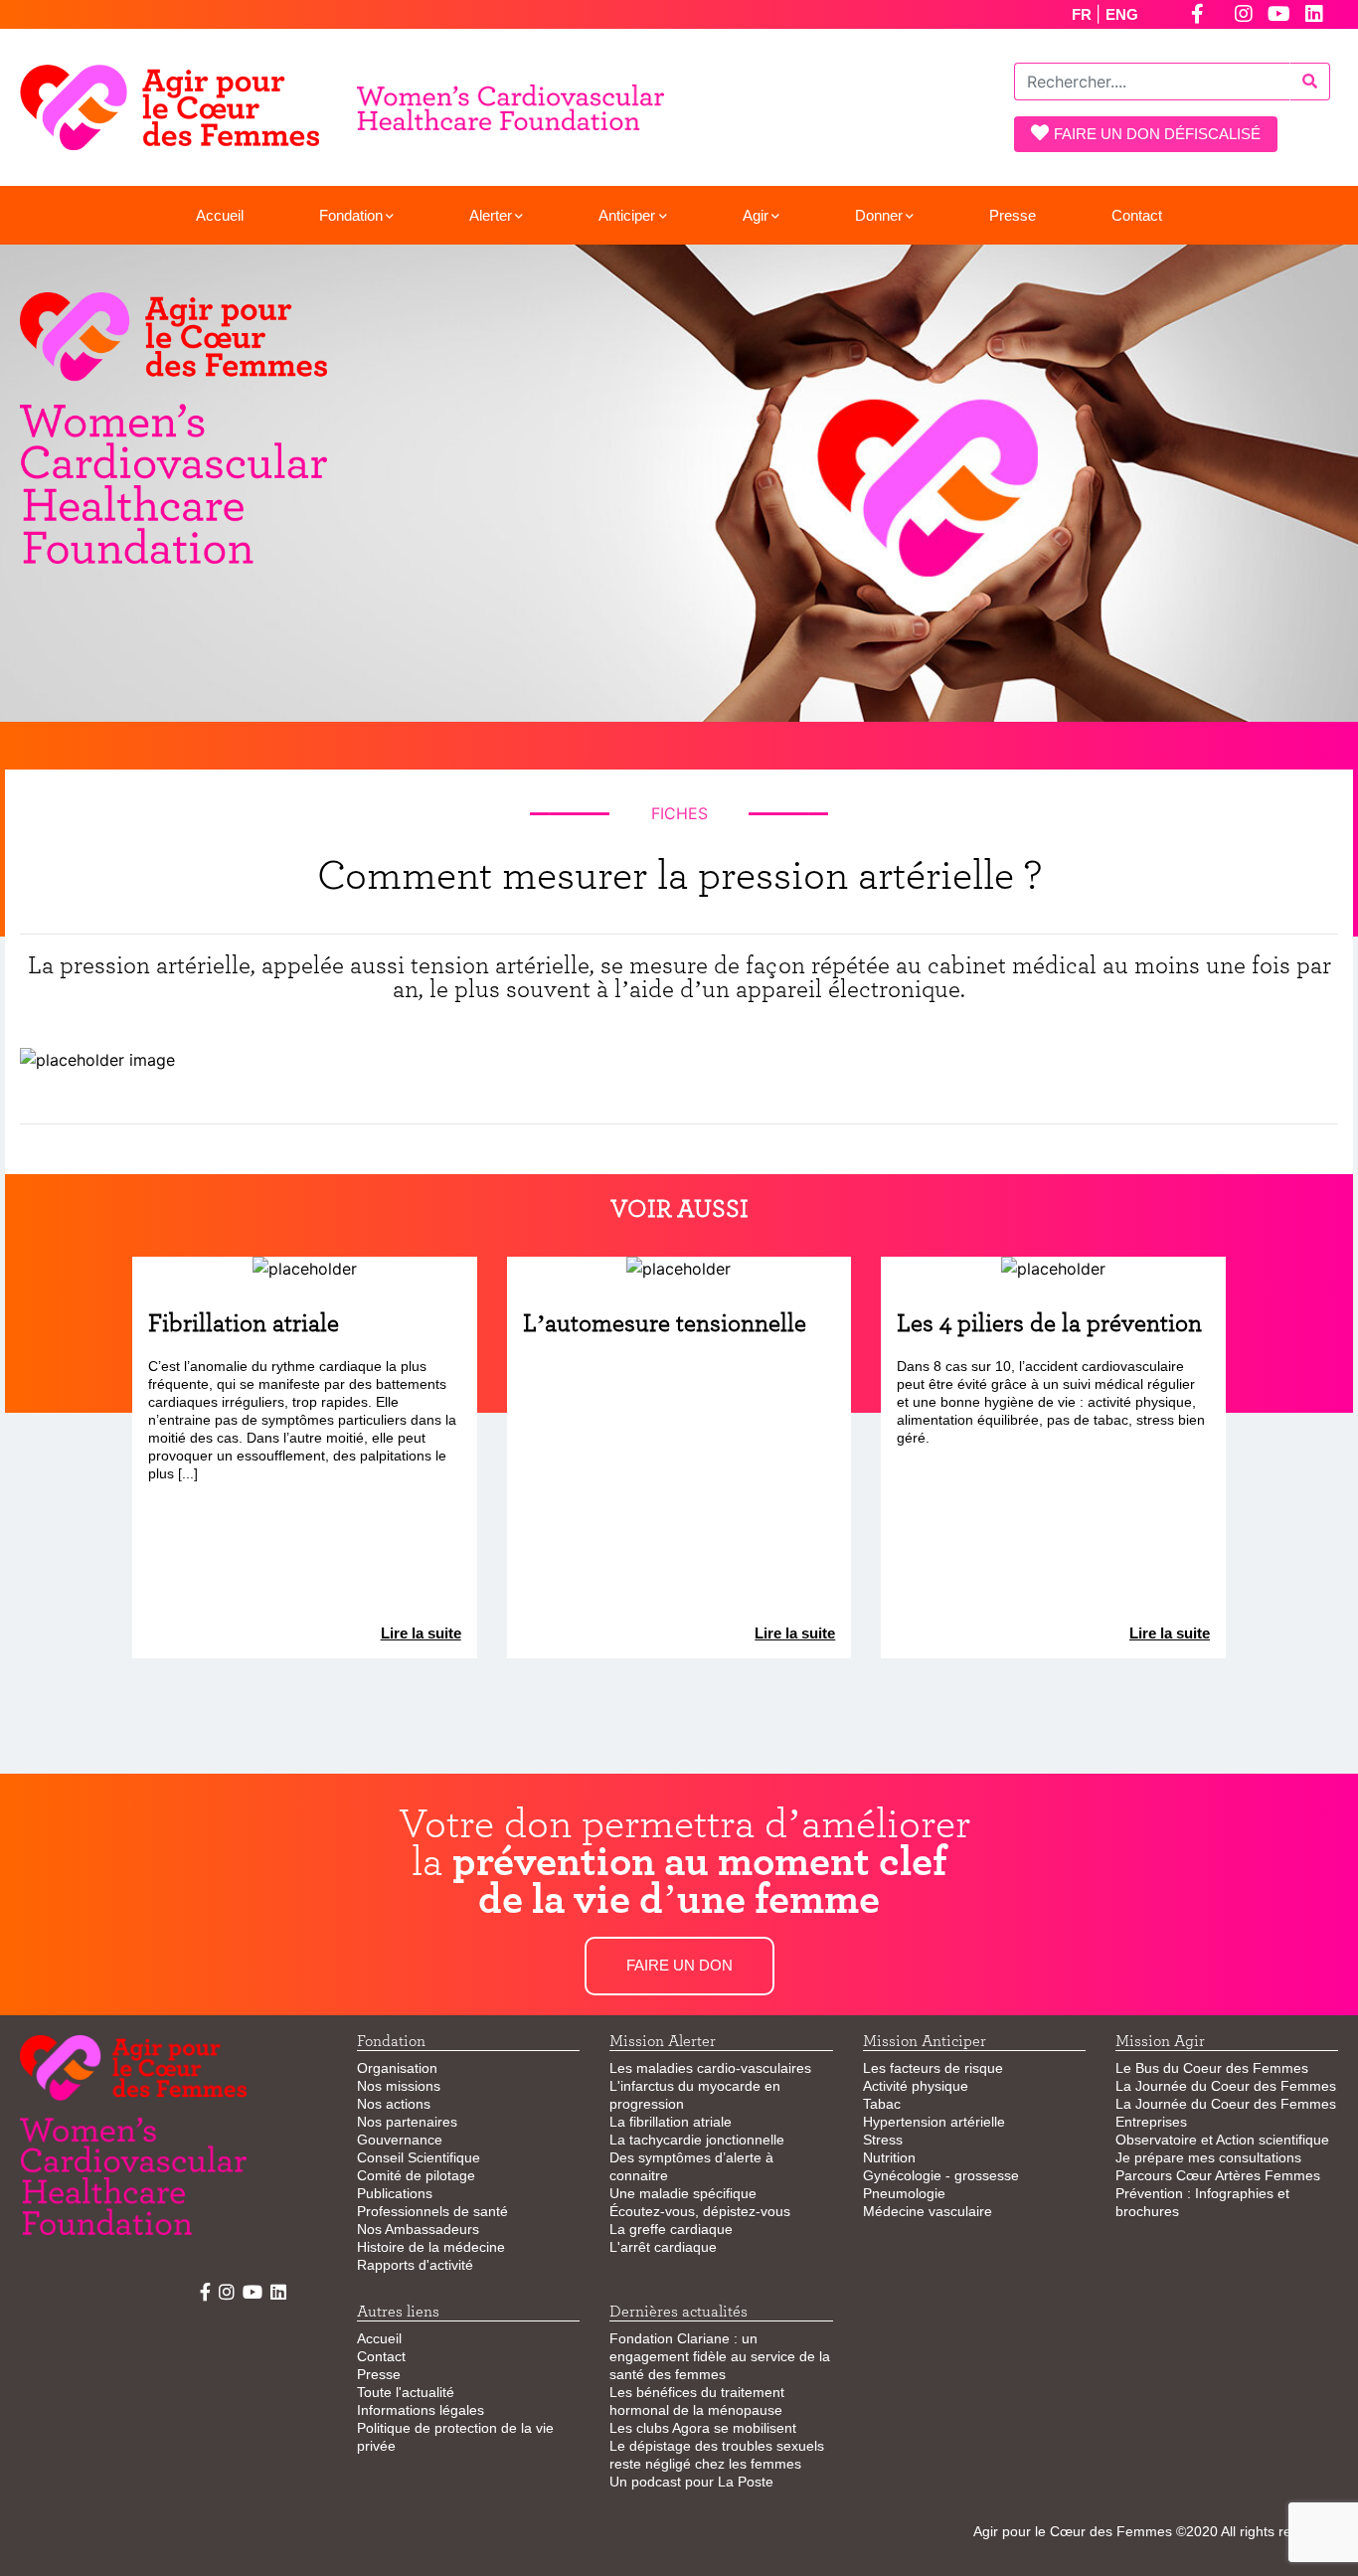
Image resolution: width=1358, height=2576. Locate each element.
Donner (879, 215)
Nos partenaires (407, 2122)
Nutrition (889, 2157)
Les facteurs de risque (933, 2068)
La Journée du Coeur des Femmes (1226, 2086)
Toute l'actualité (406, 2392)
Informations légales (421, 2410)
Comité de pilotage (416, 2175)
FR (1084, 14)
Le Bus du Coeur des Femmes (1212, 2068)
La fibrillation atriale (671, 2122)
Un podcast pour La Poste (691, 2482)
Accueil (220, 215)
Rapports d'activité (415, 2265)
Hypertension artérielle (934, 2122)
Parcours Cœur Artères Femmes (1218, 2175)
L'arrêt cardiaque (663, 2247)
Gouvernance (400, 2140)
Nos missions (399, 2086)
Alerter (491, 215)
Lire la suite (421, 1633)
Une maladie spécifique (683, 2193)
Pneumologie (904, 2193)
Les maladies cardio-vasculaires (710, 2068)
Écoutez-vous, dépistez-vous (700, 2211)
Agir (756, 215)
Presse (1013, 215)
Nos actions (394, 2104)
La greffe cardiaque (671, 2229)
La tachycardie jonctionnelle (697, 2140)
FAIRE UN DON (679, 1965)
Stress (883, 2140)
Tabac (882, 2104)
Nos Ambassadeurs (418, 2229)
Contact (1137, 215)
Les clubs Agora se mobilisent (703, 2428)
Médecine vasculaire (928, 2211)
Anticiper (627, 215)
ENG (1122, 14)
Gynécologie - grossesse (941, 2175)
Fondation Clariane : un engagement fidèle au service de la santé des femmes (720, 2356)
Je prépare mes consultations (1208, 2157)
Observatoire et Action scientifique (1222, 2140)
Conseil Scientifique (419, 2157)
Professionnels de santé (432, 2211)
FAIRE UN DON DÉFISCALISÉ (1157, 134)
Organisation (397, 2068)
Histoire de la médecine (431, 2247)
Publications (395, 2193)
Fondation (351, 215)
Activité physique (916, 2086)
